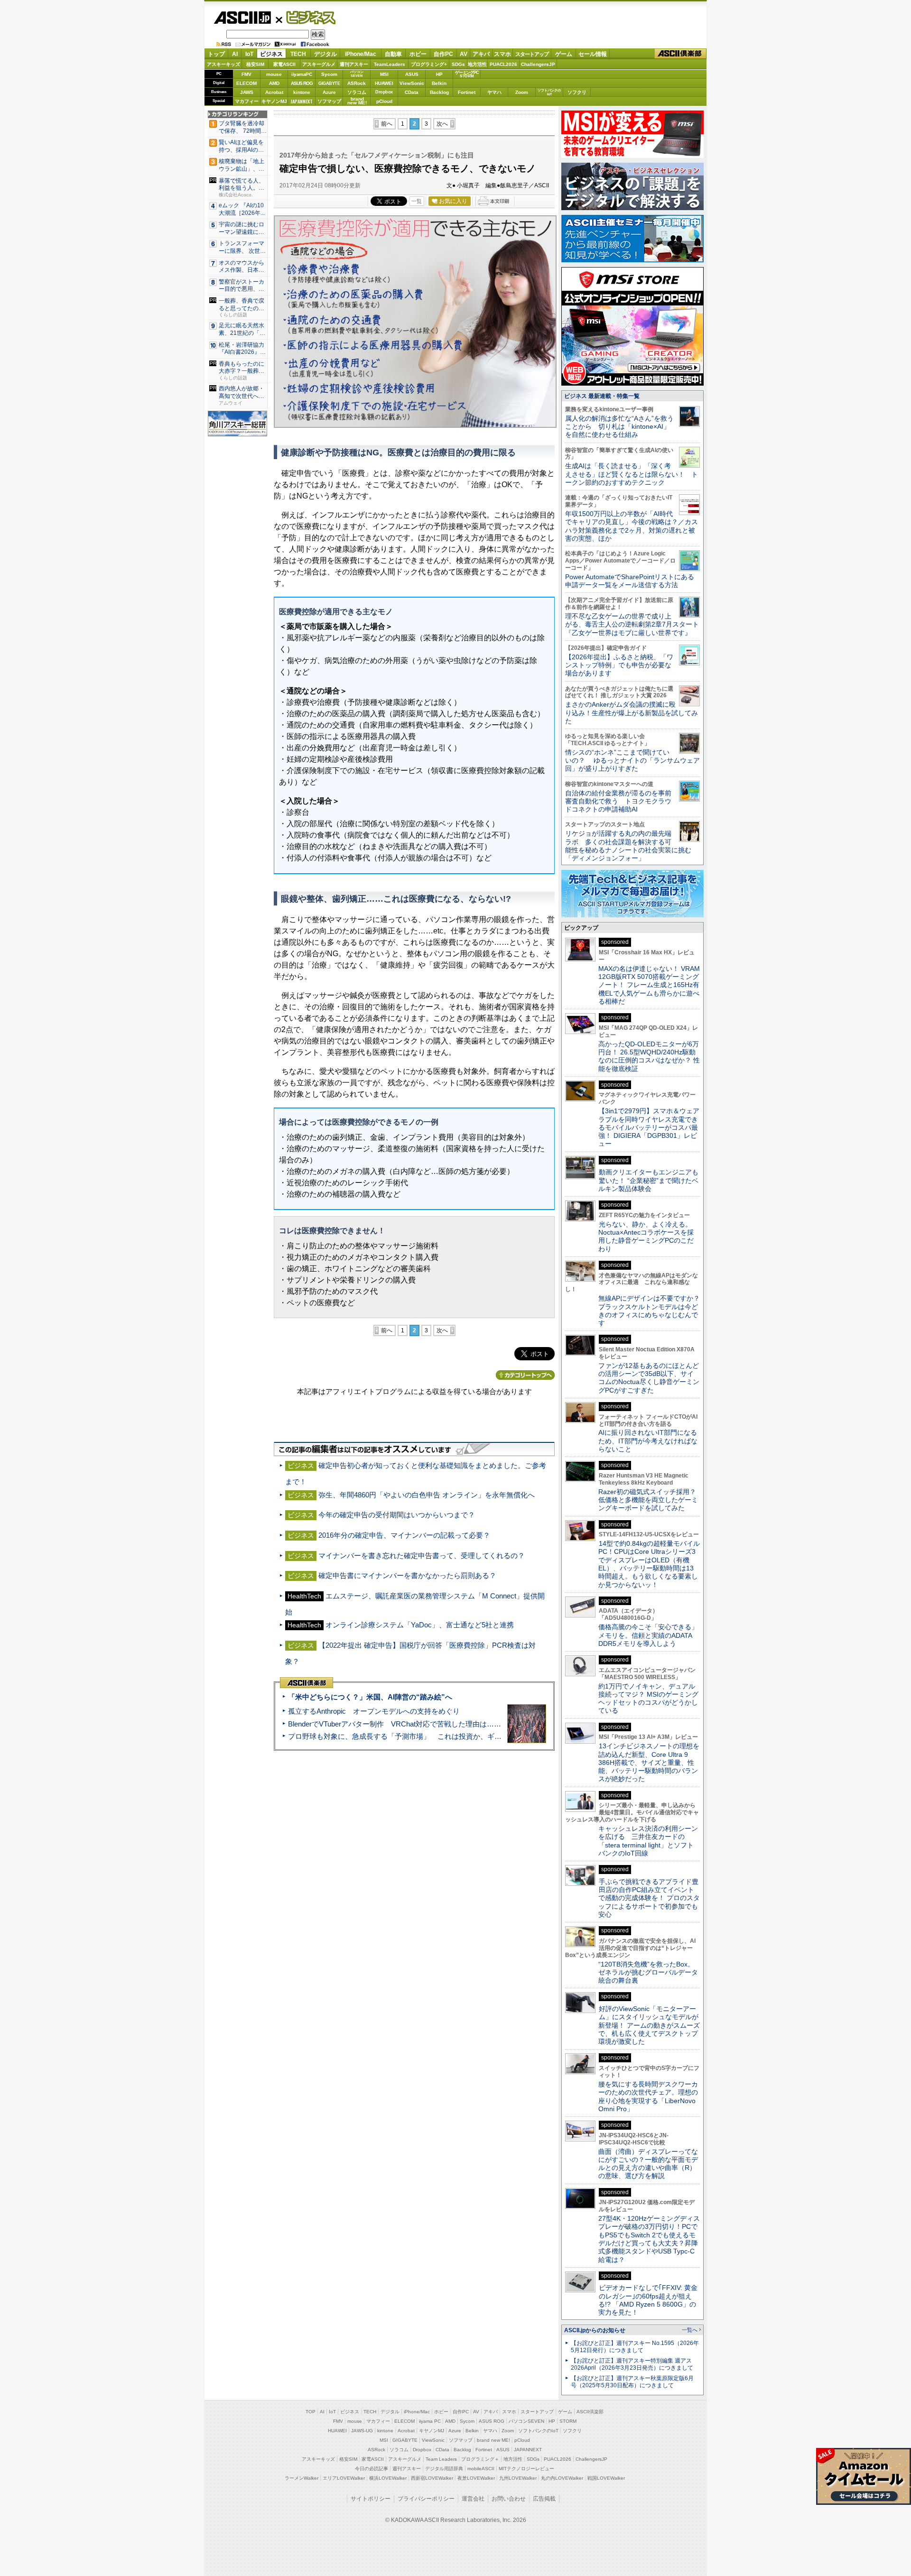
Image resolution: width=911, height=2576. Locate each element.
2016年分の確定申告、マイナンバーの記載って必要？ (404, 1535)
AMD (274, 83)
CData (412, 92)
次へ (442, 124)
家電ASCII (284, 64)
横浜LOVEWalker (388, 2478)
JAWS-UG (362, 2431)
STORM (568, 2421)
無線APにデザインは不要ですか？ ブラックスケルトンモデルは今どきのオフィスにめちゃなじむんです (652, 1311)
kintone (302, 92)
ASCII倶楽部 (680, 54)
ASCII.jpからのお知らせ (595, 2330)
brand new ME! (493, 2440)
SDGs (458, 64)
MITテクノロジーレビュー (526, 2469)
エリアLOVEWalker (344, 2478)
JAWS (247, 92)
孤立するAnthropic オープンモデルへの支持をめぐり (374, 1711)
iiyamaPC (302, 74)
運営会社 (473, 2499)
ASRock (357, 83)
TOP (311, 2412)
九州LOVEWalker (518, 2478)
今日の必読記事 (372, 2469)
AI (235, 54)
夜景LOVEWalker (476, 2478)
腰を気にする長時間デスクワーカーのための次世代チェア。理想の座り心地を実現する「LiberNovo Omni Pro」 (648, 2096)
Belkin (439, 83)
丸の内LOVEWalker (562, 2478)
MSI (384, 74)
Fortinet (467, 92)
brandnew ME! (357, 101)
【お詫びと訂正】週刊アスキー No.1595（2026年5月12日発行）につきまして (635, 2347)
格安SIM (255, 64)
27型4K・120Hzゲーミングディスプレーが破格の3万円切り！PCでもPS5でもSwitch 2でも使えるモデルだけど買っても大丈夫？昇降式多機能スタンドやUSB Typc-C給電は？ (649, 2239)
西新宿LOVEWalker (432, 2478)
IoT (249, 54)
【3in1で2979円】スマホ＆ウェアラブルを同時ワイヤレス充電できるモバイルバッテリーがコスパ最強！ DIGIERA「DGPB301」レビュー (649, 1127)
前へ (387, 124)
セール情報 (593, 54)
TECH (298, 54)
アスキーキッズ (223, 64)
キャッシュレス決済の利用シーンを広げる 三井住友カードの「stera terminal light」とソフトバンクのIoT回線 (648, 1841)
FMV (246, 74)
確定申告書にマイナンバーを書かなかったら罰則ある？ (407, 1575)
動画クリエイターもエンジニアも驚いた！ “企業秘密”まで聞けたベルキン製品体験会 (648, 1180)
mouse (274, 74)
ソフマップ (329, 101)
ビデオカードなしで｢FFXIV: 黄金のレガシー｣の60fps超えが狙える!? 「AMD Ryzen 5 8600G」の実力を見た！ (648, 2300)
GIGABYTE (329, 83)
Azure (329, 92)
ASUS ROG (302, 83)
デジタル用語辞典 (444, 2469)
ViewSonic (412, 83)
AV (464, 54)
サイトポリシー (371, 2499)
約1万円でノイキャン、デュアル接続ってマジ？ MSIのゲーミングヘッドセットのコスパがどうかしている (648, 1699)
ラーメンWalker (302, 2478)
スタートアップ (532, 54)
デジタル (325, 54)
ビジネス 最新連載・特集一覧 (602, 396)
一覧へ (690, 2330)
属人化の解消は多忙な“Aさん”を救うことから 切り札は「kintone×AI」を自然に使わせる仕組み (619, 427)
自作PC (443, 54)
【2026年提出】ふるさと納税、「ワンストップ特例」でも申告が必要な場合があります (619, 665)
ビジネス (306, 17)
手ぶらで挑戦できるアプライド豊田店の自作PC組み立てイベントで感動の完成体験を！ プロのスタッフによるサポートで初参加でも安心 (649, 1898)
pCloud (384, 101)
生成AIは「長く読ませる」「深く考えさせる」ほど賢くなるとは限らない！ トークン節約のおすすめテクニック (632, 474)
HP (439, 74)
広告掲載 (544, 2499)
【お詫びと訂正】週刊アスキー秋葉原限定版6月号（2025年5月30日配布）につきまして (632, 2382)
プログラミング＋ (480, 2459)
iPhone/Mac (361, 54)
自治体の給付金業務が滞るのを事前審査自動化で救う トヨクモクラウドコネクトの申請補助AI (618, 801)
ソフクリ (577, 92)
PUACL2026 (503, 64)
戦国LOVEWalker (606, 2478)
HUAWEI (384, 83)
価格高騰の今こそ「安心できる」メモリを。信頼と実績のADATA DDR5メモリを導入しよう (648, 1635)
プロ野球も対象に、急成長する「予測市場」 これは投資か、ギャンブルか (409, 1736)
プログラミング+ (429, 64)
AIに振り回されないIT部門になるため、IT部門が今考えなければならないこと (648, 1441)
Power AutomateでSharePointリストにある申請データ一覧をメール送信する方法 (630, 581)
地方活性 (477, 64)
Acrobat (274, 92)
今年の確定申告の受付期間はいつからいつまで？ (397, 1515)
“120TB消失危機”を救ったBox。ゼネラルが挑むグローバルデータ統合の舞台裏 (648, 1972)
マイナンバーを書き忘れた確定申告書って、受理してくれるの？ (422, 1556)
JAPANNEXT (302, 101)
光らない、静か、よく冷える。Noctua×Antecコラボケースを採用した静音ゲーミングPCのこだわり (646, 1237)
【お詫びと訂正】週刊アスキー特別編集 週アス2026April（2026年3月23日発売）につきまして (632, 2364)
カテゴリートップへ (525, 1375)
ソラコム (357, 92)
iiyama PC (430, 2421)
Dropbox (384, 92)
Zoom (522, 92)
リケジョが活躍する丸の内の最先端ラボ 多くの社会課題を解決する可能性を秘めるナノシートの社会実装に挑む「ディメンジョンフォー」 (628, 846)
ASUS (412, 74)
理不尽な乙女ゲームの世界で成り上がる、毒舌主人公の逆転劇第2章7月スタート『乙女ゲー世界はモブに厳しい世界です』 (632, 624)
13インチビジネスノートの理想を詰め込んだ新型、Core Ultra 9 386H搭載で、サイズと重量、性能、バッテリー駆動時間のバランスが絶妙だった (649, 1762)
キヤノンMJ (274, 101)
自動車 (393, 54)
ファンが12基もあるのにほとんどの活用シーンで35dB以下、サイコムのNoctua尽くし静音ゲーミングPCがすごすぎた (649, 1378)
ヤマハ (494, 92)
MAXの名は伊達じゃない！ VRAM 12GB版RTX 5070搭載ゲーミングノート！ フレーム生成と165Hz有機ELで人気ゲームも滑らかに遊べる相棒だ (649, 985)
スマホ (502, 54)
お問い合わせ (509, 2499)
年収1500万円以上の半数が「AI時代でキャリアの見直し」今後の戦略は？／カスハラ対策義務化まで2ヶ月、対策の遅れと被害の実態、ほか (632, 526)
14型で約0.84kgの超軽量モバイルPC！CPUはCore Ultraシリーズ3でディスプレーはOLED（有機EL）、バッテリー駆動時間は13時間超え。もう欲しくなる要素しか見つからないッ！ (649, 1564)
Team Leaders (441, 2459)
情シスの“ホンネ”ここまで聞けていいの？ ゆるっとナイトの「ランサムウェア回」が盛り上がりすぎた (632, 761)
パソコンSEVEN (357, 74)
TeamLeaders (390, 64)
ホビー (418, 54)
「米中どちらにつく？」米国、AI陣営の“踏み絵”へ (370, 1697)
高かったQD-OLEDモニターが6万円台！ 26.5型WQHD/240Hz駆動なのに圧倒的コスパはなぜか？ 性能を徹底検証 (649, 1056)
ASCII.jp (242, 18)
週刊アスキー (354, 64)
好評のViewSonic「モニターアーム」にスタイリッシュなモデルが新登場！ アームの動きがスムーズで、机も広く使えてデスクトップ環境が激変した (649, 2025)
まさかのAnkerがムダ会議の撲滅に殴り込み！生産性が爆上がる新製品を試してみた (632, 713)
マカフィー (247, 101)
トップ (216, 54)
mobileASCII (481, 2469)
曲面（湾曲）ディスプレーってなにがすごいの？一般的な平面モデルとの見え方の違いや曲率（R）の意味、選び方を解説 (648, 2164)
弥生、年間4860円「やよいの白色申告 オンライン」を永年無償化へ (427, 1495)
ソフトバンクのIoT (549, 92)
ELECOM (246, 83)
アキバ (481, 54)
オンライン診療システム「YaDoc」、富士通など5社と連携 (420, 1625)
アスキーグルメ (319, 64)
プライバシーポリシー (426, 2499)
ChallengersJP (538, 64)
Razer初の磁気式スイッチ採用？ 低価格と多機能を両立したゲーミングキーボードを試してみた (651, 1500)
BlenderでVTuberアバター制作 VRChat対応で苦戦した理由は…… (395, 1724)
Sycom (329, 74)
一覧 (417, 201)
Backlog (439, 92)
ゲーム (564, 54)
